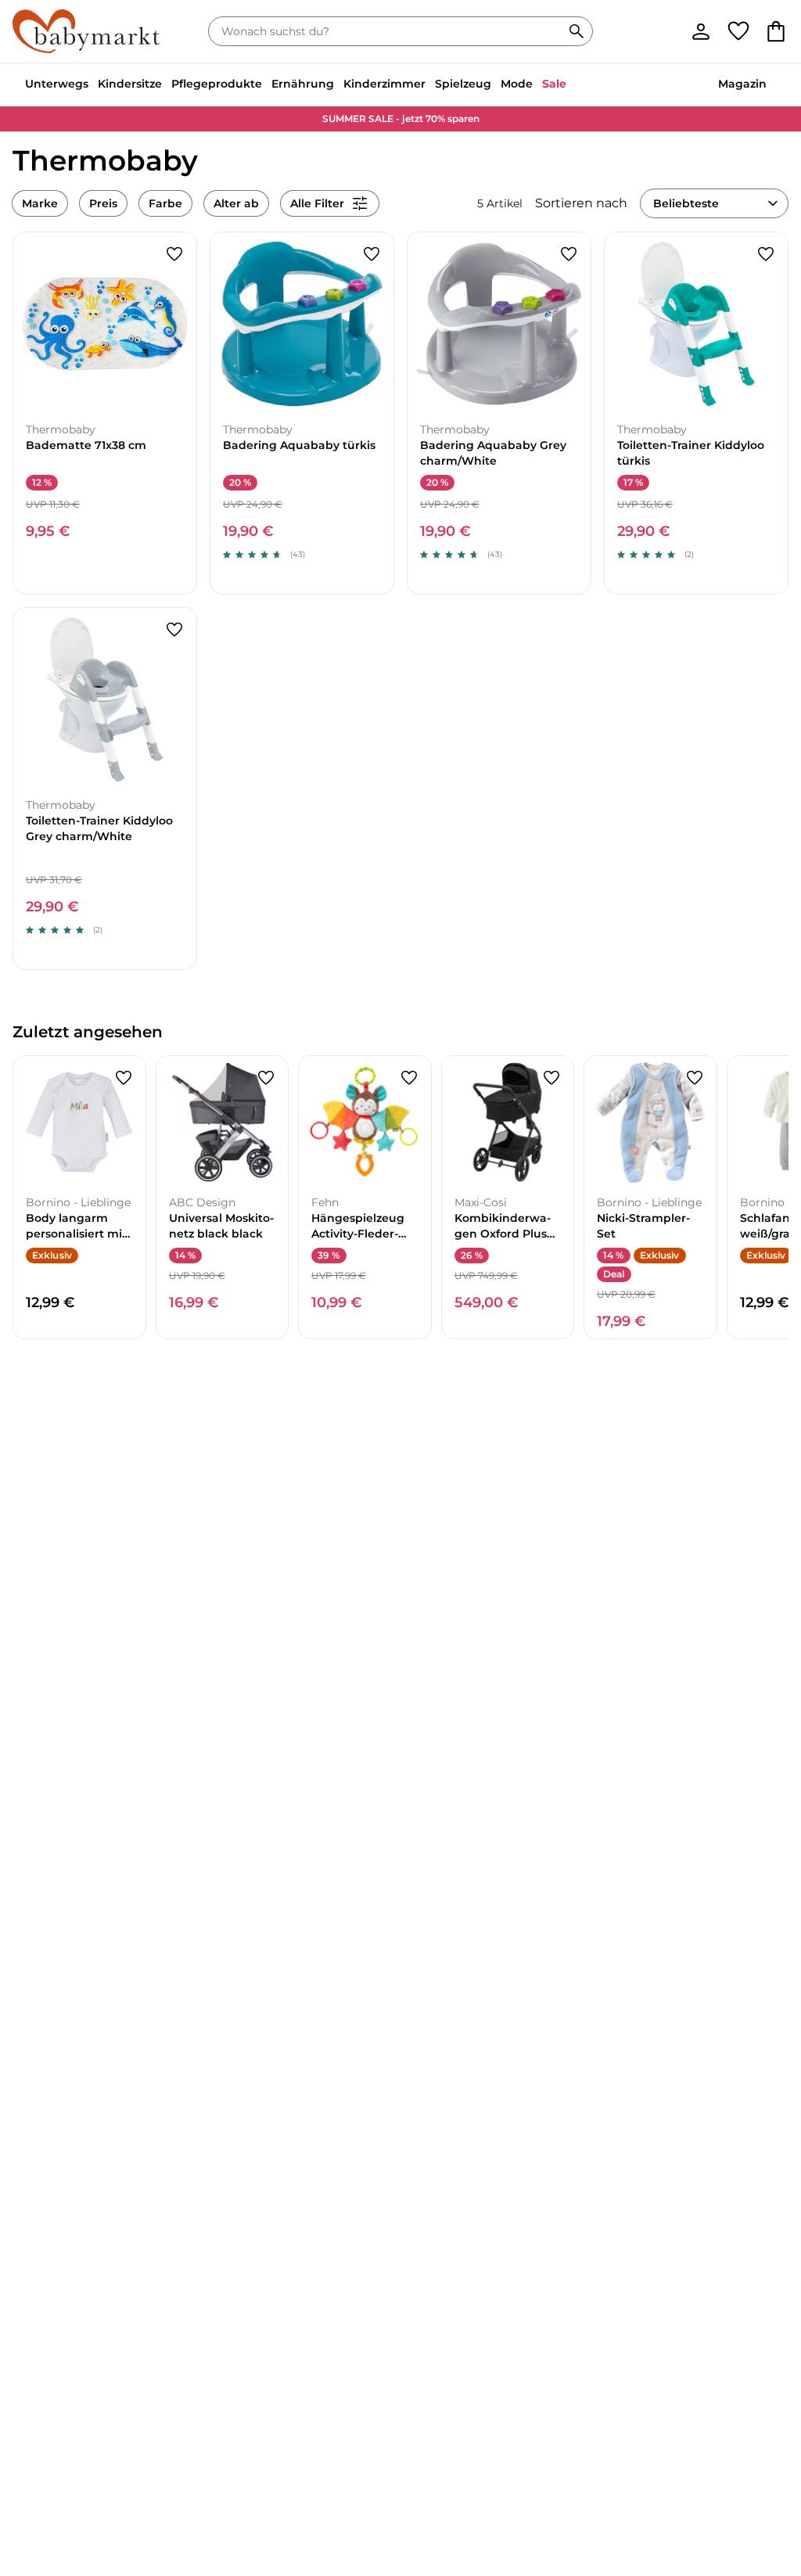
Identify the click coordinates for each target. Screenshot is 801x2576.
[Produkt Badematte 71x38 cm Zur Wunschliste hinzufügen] (174, 254)
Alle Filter (317, 203)
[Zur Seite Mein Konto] (701, 31)
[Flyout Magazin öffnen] (771, 85)
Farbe (165, 203)
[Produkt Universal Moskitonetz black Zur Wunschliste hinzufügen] (266, 1078)
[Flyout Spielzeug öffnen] (496, 85)
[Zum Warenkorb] (776, 31)
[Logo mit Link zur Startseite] (86, 31)
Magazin (742, 84)
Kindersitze (130, 84)
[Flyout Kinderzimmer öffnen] (430, 85)
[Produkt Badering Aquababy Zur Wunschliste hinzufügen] (372, 254)
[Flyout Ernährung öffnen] (339, 85)
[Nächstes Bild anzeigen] (178, 324)
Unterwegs (57, 84)
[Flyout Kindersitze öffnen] (167, 85)
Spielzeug (463, 84)
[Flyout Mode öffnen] (537, 85)
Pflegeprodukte (217, 84)
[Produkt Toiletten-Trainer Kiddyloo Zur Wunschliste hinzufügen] (766, 254)
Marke (40, 203)
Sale (554, 84)
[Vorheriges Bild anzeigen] (32, 324)
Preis (103, 203)
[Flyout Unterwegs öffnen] (93, 85)
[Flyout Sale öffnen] (571, 85)
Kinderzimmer (384, 84)
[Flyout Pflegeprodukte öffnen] (267, 85)
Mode (517, 84)
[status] (388, 31)
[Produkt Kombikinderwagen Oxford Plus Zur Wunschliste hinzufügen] (551, 1078)
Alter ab (236, 203)
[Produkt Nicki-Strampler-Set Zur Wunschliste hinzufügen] (695, 1078)
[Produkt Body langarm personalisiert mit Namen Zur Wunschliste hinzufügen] (124, 1078)
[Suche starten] (577, 31)
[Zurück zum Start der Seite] (763, 2463)
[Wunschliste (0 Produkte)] (738, 31)
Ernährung (303, 84)
